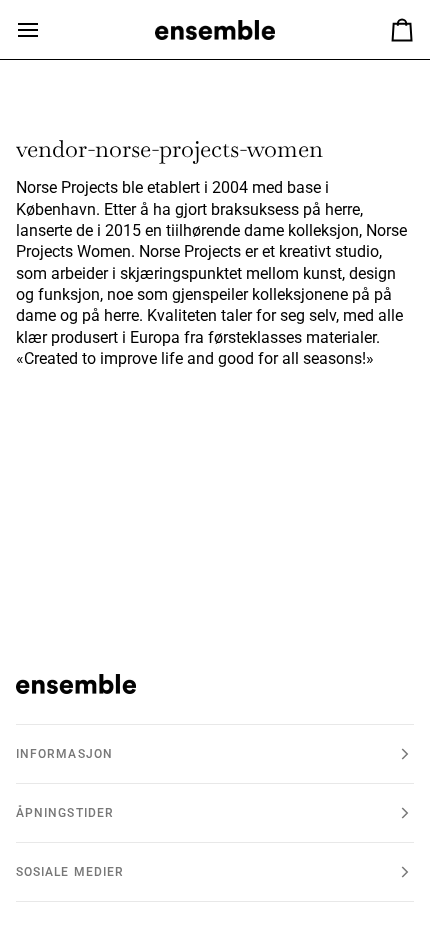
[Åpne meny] (46, 29)
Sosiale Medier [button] (70, 872)
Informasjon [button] (64, 754)
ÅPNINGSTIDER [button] (65, 813)
